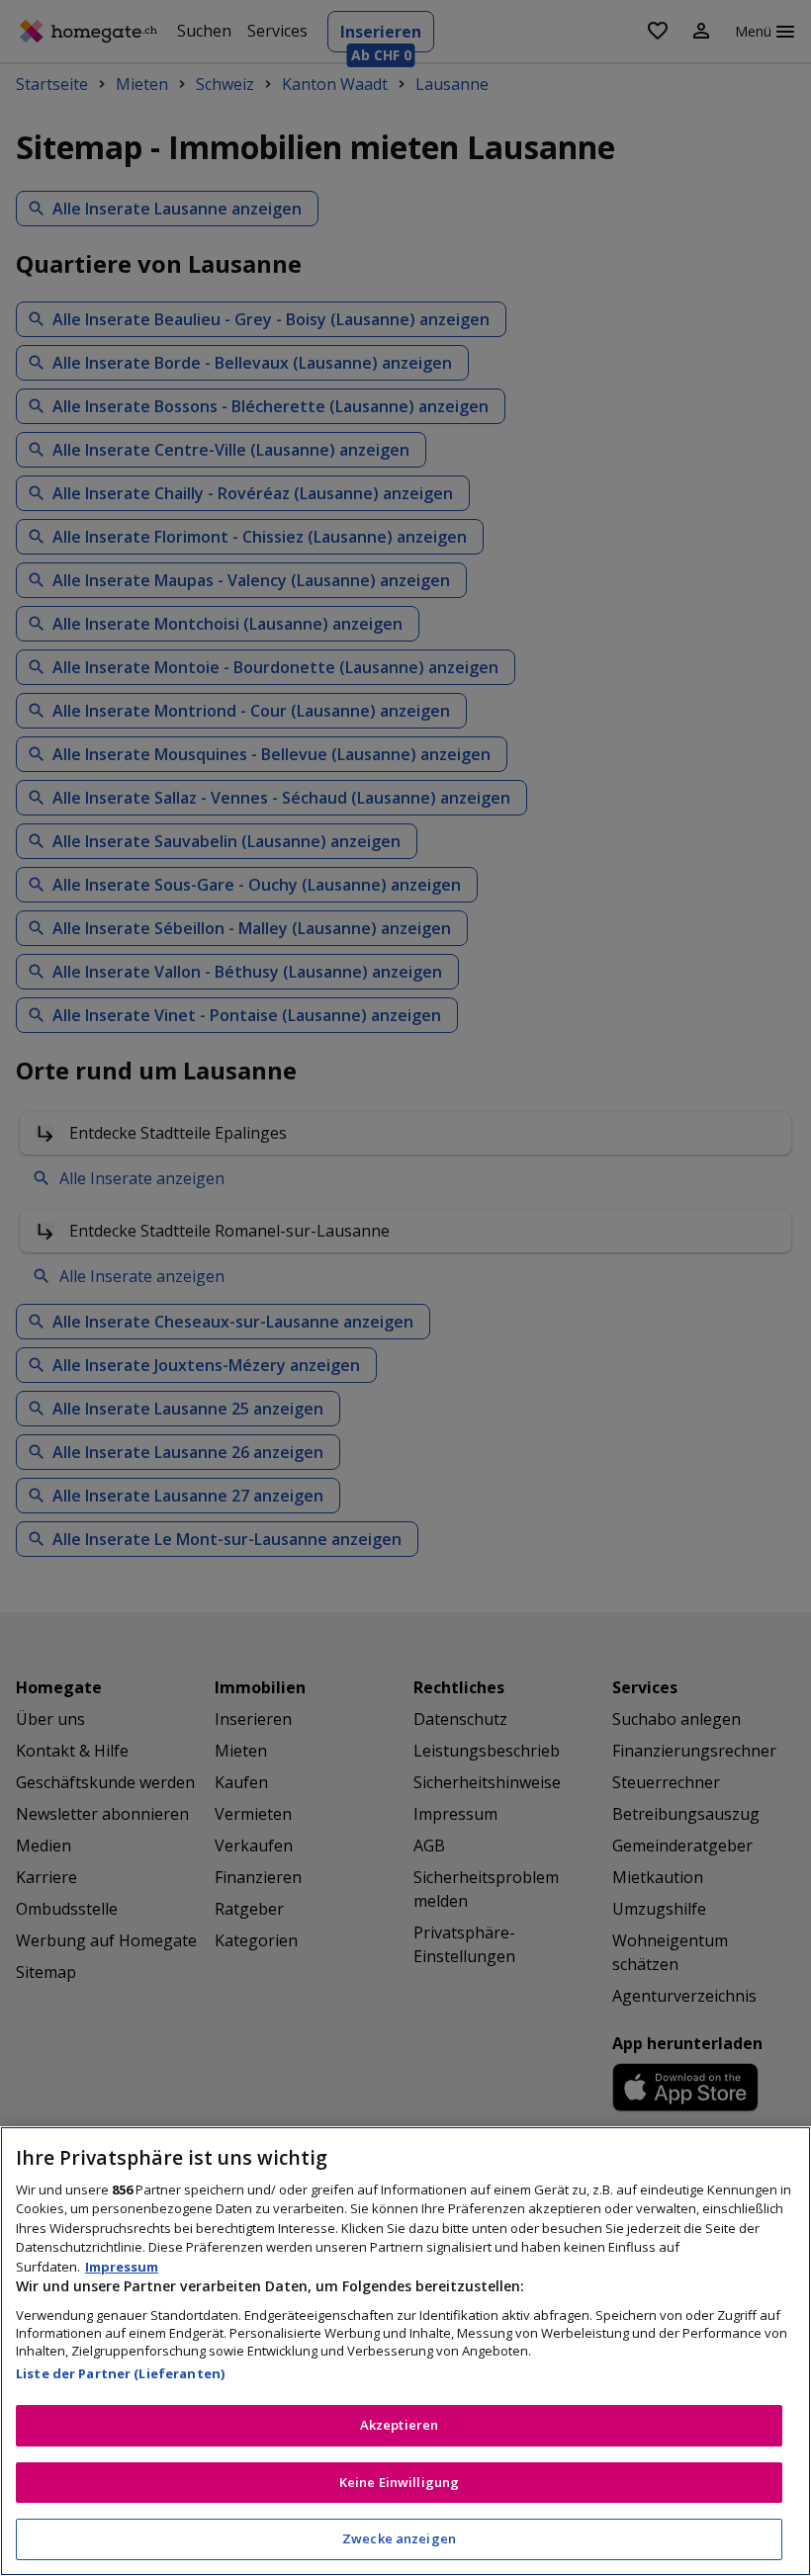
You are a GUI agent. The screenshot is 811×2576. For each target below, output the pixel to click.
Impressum (122, 2267)
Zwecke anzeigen (399, 2538)
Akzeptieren (399, 2425)
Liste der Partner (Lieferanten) (120, 2373)
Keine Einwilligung (399, 2482)
